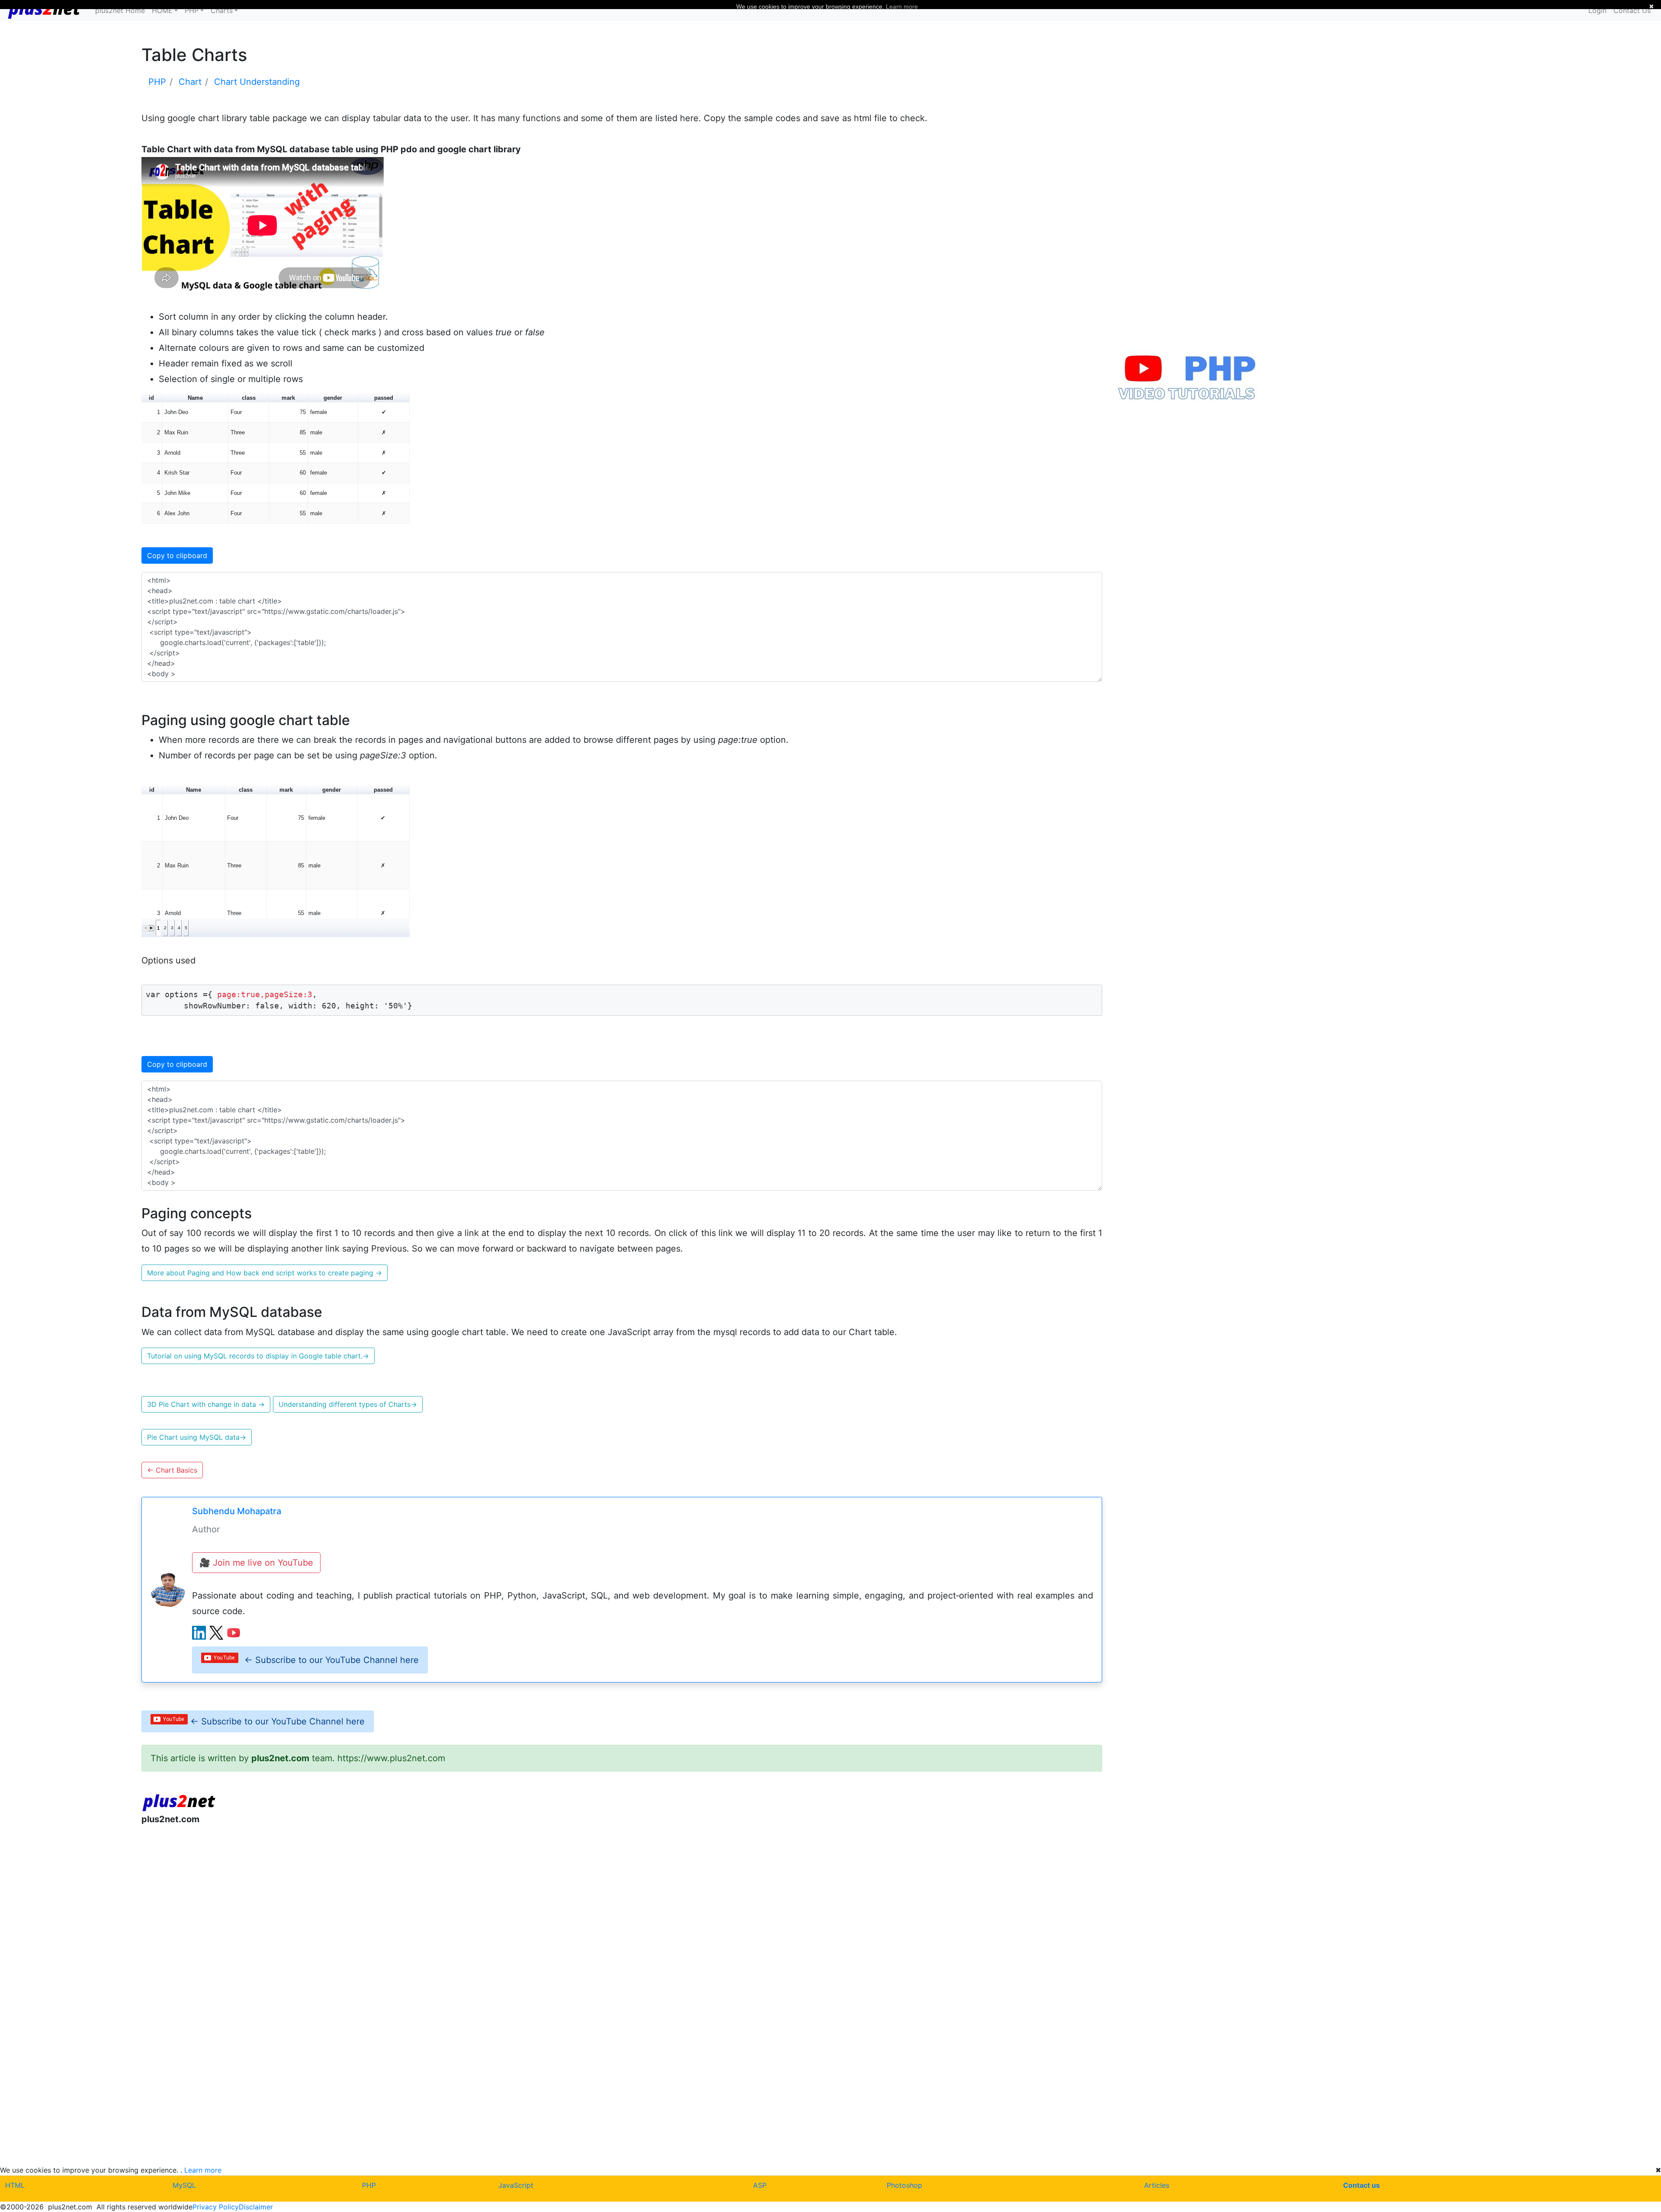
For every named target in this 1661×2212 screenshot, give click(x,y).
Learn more (203, 2170)
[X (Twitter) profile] (216, 1633)
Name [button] (195, 398)
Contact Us (1632, 10)
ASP (760, 2185)
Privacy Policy (216, 2207)
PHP (369, 2185)
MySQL (184, 2185)
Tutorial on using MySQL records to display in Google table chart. (258, 1356)
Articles (1157, 2185)
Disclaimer (256, 2207)
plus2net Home (120, 10)
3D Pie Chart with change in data (206, 1404)
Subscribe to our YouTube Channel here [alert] (332, 1660)
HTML (15, 2185)
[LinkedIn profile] (199, 1633)
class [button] (249, 398)
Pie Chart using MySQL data (197, 1437)
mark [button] (288, 398)
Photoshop (904, 2185)
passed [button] (384, 398)
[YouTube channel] (234, 1633)
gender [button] (333, 398)
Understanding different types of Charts (348, 1404)
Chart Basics (172, 1470)
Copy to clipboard (177, 555)
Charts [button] (222, 10)
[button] (146, 928)
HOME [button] (162, 10)
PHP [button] (192, 10)
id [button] (151, 398)
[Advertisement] (401, 1903)
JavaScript (516, 2185)
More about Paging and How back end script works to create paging (265, 1273)
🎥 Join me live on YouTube (256, 1563)
